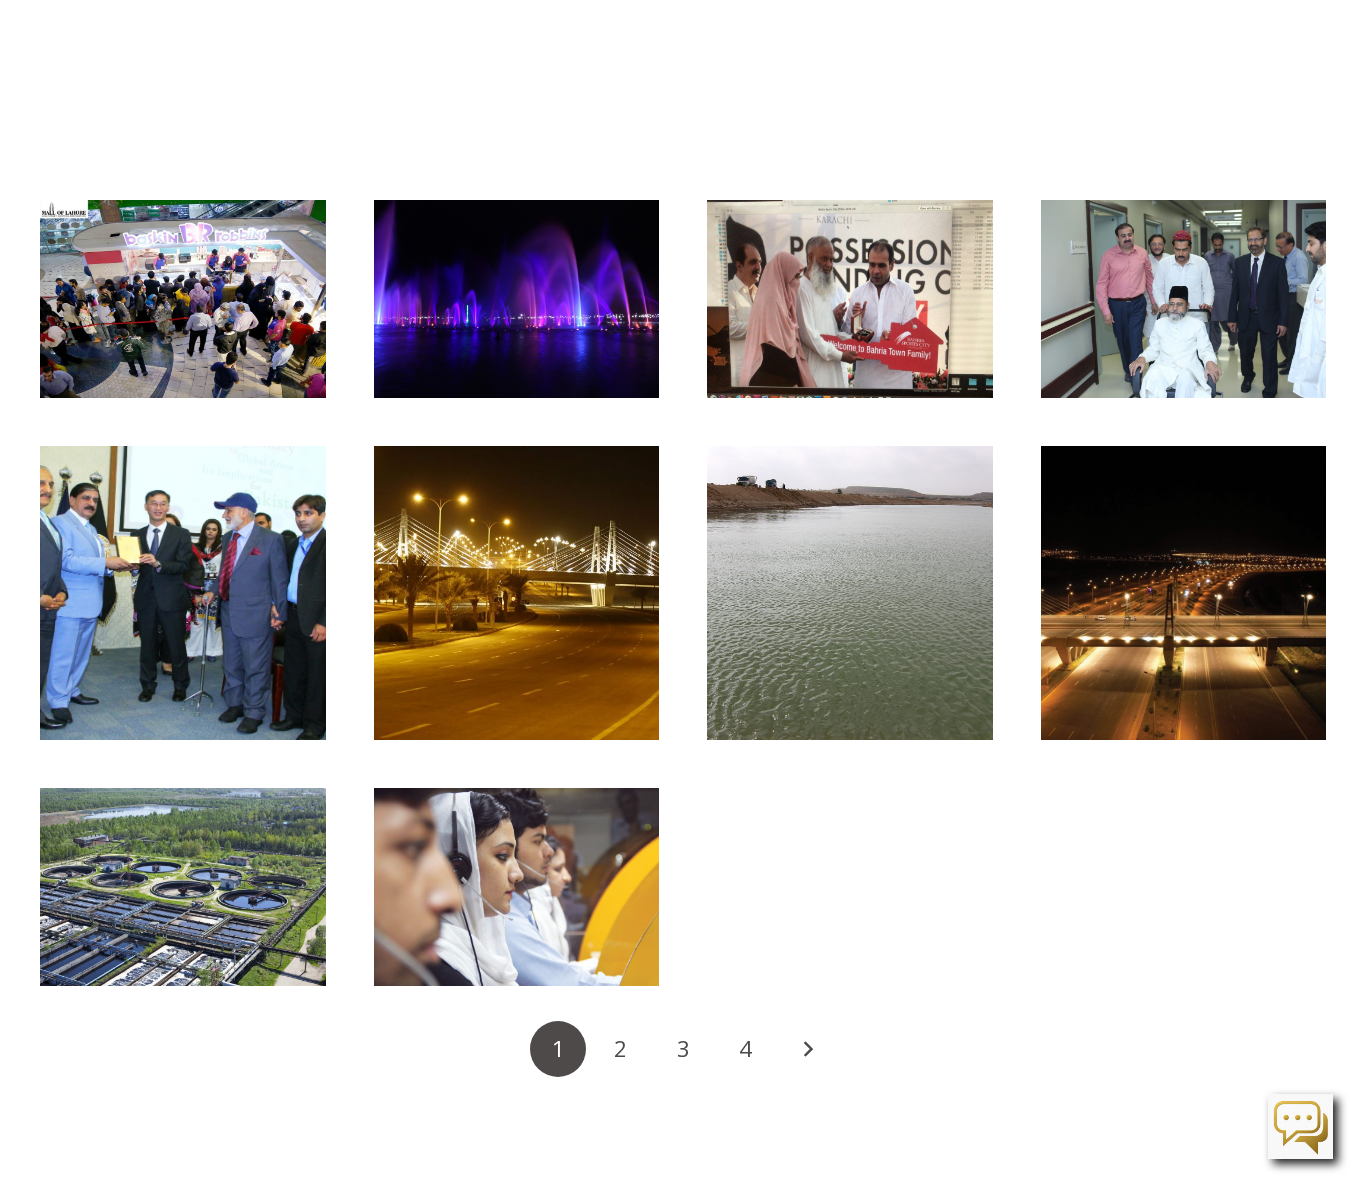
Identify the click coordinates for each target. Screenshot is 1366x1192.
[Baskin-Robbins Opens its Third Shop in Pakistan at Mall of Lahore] (183, 299)
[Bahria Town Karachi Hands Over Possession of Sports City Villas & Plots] (850, 299)
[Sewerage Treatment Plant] (183, 887)
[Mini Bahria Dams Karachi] (850, 593)
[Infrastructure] (517, 593)
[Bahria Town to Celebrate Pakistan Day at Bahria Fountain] (517, 299)
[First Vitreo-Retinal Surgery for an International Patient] (1184, 299)
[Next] (808, 1049)
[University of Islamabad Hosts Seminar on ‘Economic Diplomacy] (183, 593)
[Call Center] (517, 887)
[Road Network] (1184, 593)
